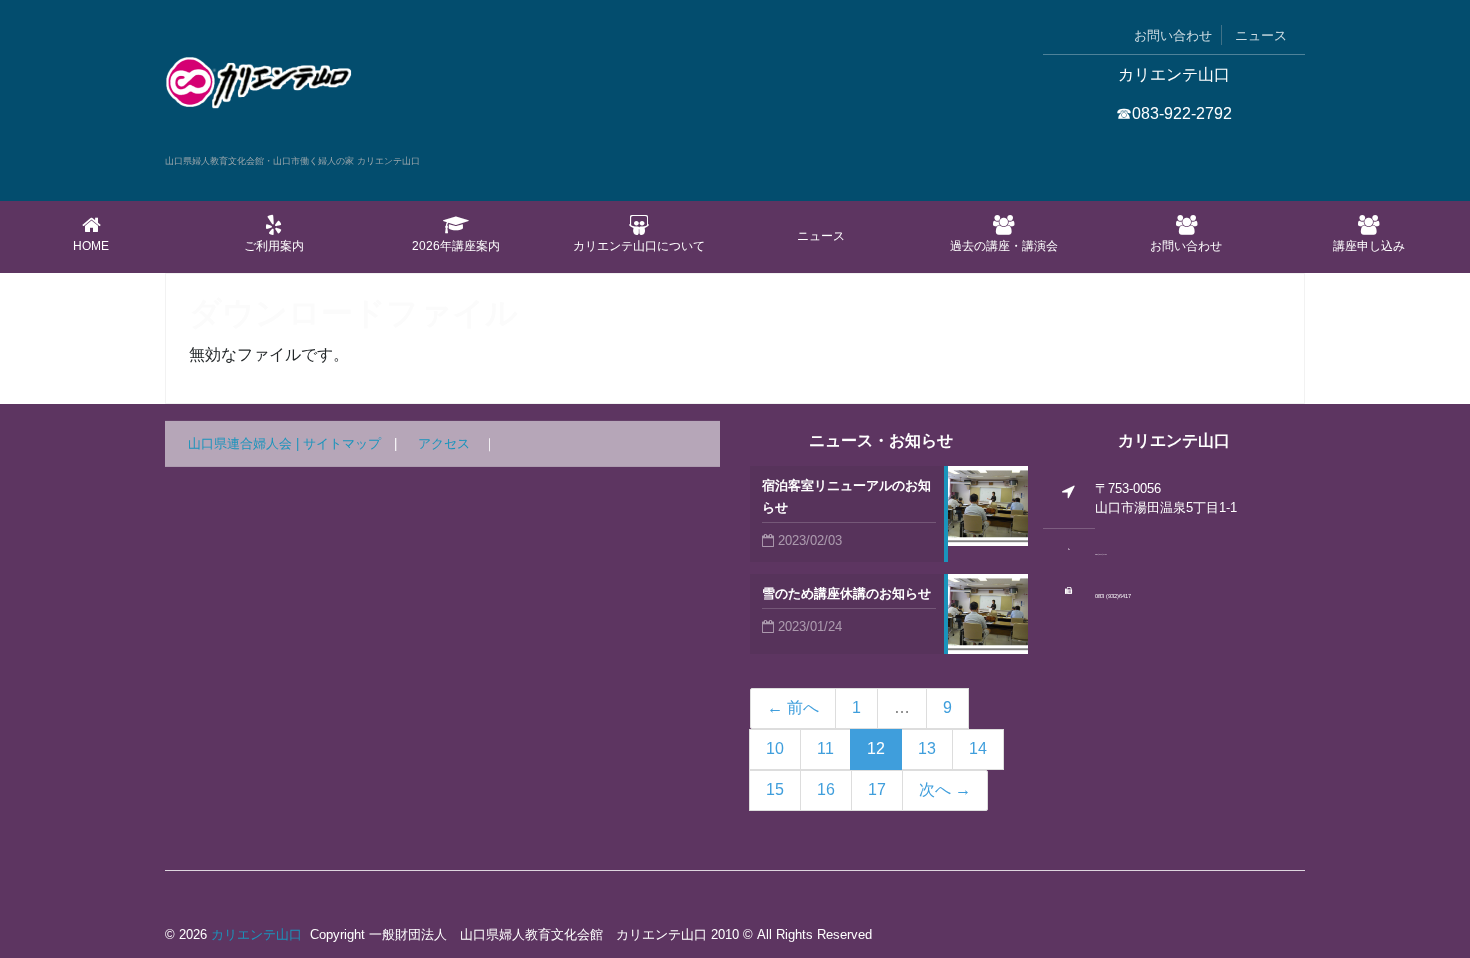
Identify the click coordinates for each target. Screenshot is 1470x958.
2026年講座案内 (456, 246)
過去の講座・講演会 (1004, 246)
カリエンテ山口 (256, 934)
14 (978, 748)
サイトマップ (342, 443)
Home (91, 246)
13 (927, 748)
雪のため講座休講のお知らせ (846, 593)
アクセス (444, 443)
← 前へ (793, 707)
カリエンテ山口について (639, 246)
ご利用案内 (274, 246)
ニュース (1261, 35)
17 (877, 789)
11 (825, 748)
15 (775, 789)
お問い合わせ (1173, 35)
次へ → (945, 789)
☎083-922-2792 (1174, 113)
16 (826, 789)
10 (775, 748)
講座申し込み (1369, 246)
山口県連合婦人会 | (245, 443)
